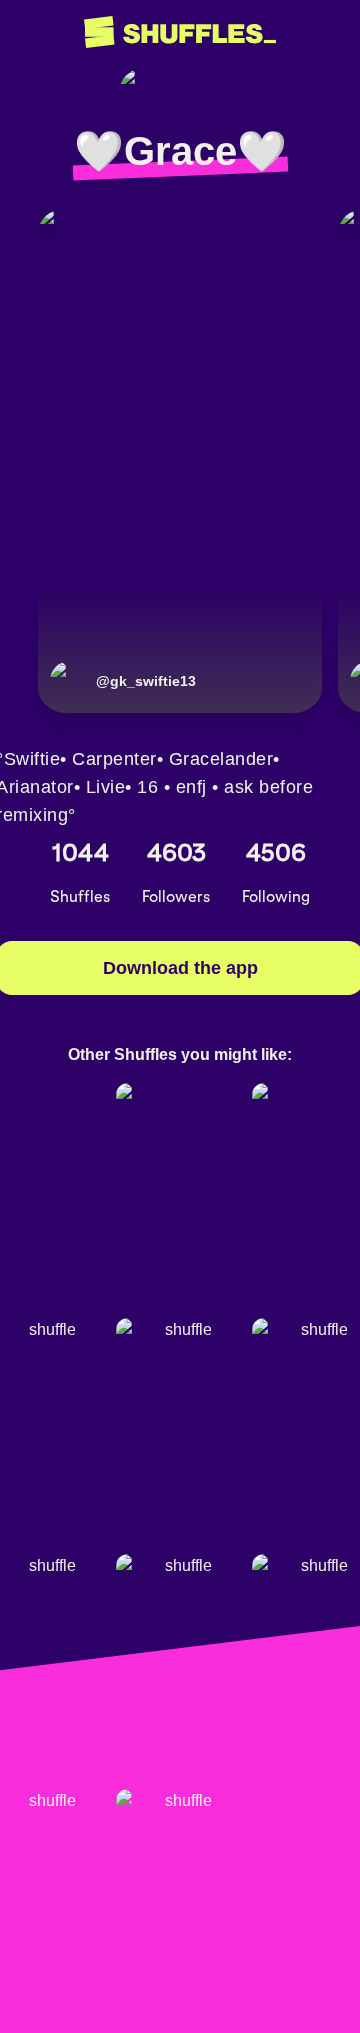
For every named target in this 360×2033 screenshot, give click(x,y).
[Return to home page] (180, 32)
